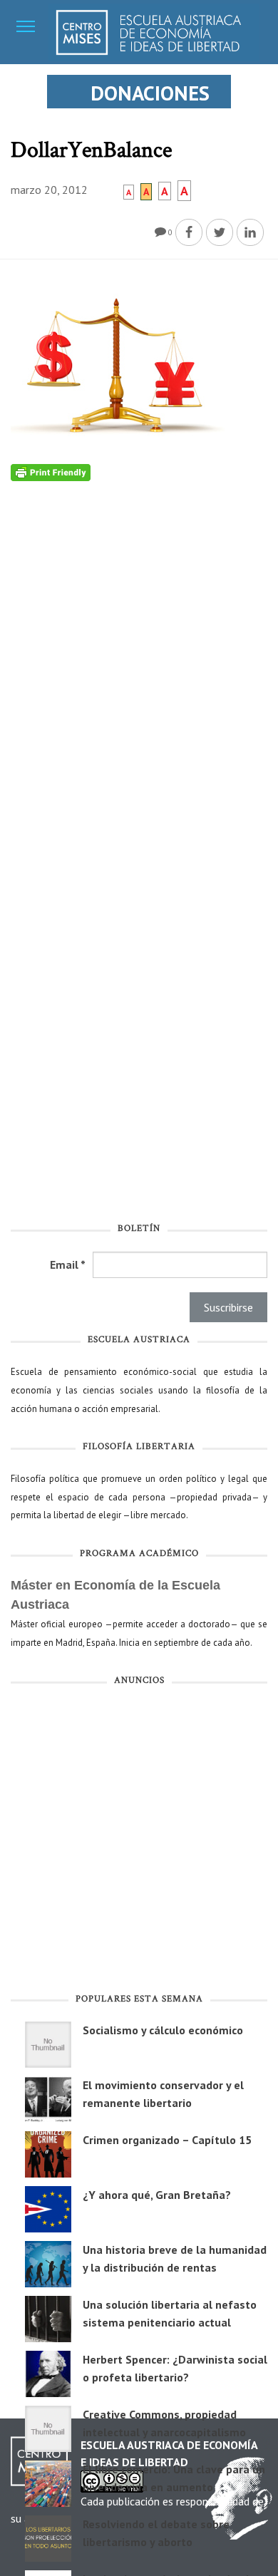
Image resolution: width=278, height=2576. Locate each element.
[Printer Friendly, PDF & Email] (51, 472)
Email (68, 1264)
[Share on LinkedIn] (250, 232)
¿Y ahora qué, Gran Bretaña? (157, 2195)
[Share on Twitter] (220, 232)
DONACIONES (150, 93)
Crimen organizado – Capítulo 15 (167, 2140)
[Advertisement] (139, 1843)
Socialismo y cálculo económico (163, 2030)
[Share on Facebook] (189, 232)
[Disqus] (139, 659)
